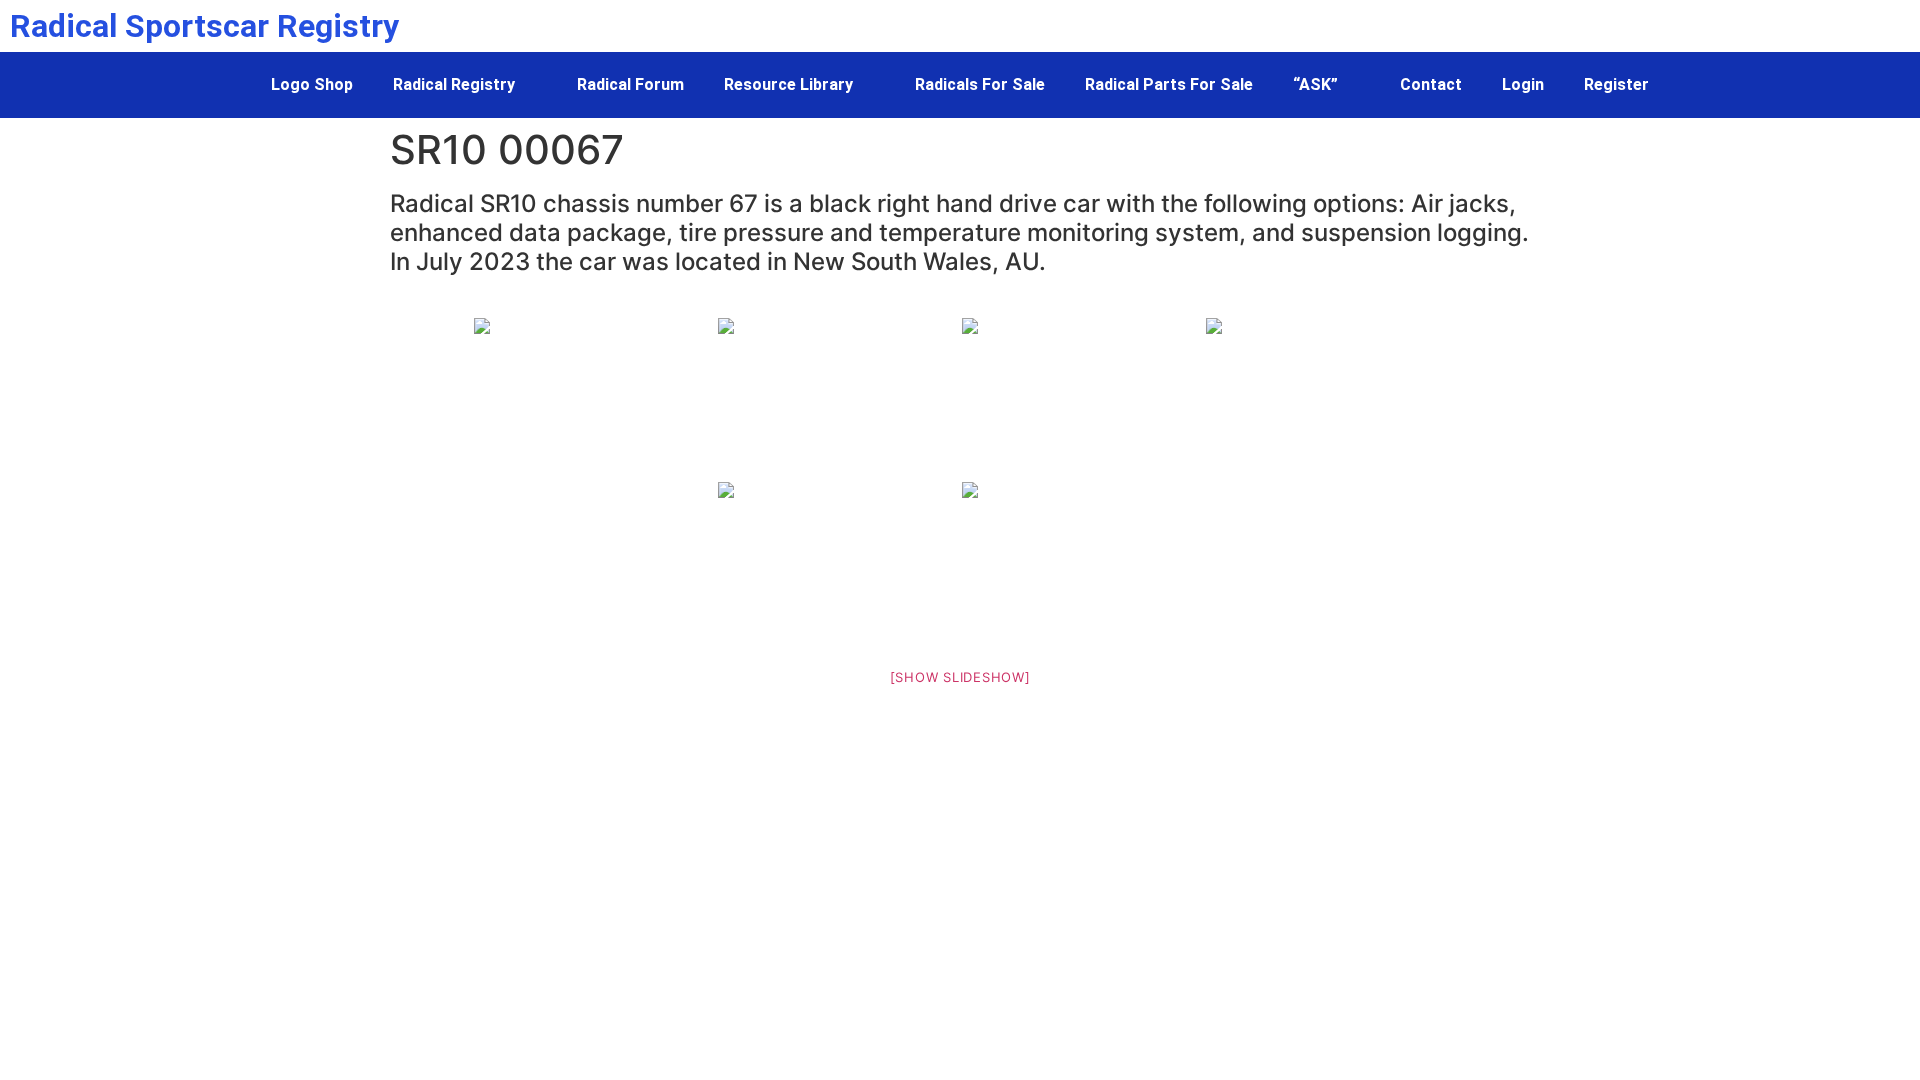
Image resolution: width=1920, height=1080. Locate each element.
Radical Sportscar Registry (204, 26)
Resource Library (788, 84)
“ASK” (1315, 84)
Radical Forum (630, 84)
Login (1523, 84)
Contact (1431, 84)
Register (1616, 84)
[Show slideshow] (960, 677)
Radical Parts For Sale (1169, 84)
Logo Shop (312, 84)
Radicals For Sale (980, 84)
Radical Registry (454, 84)
